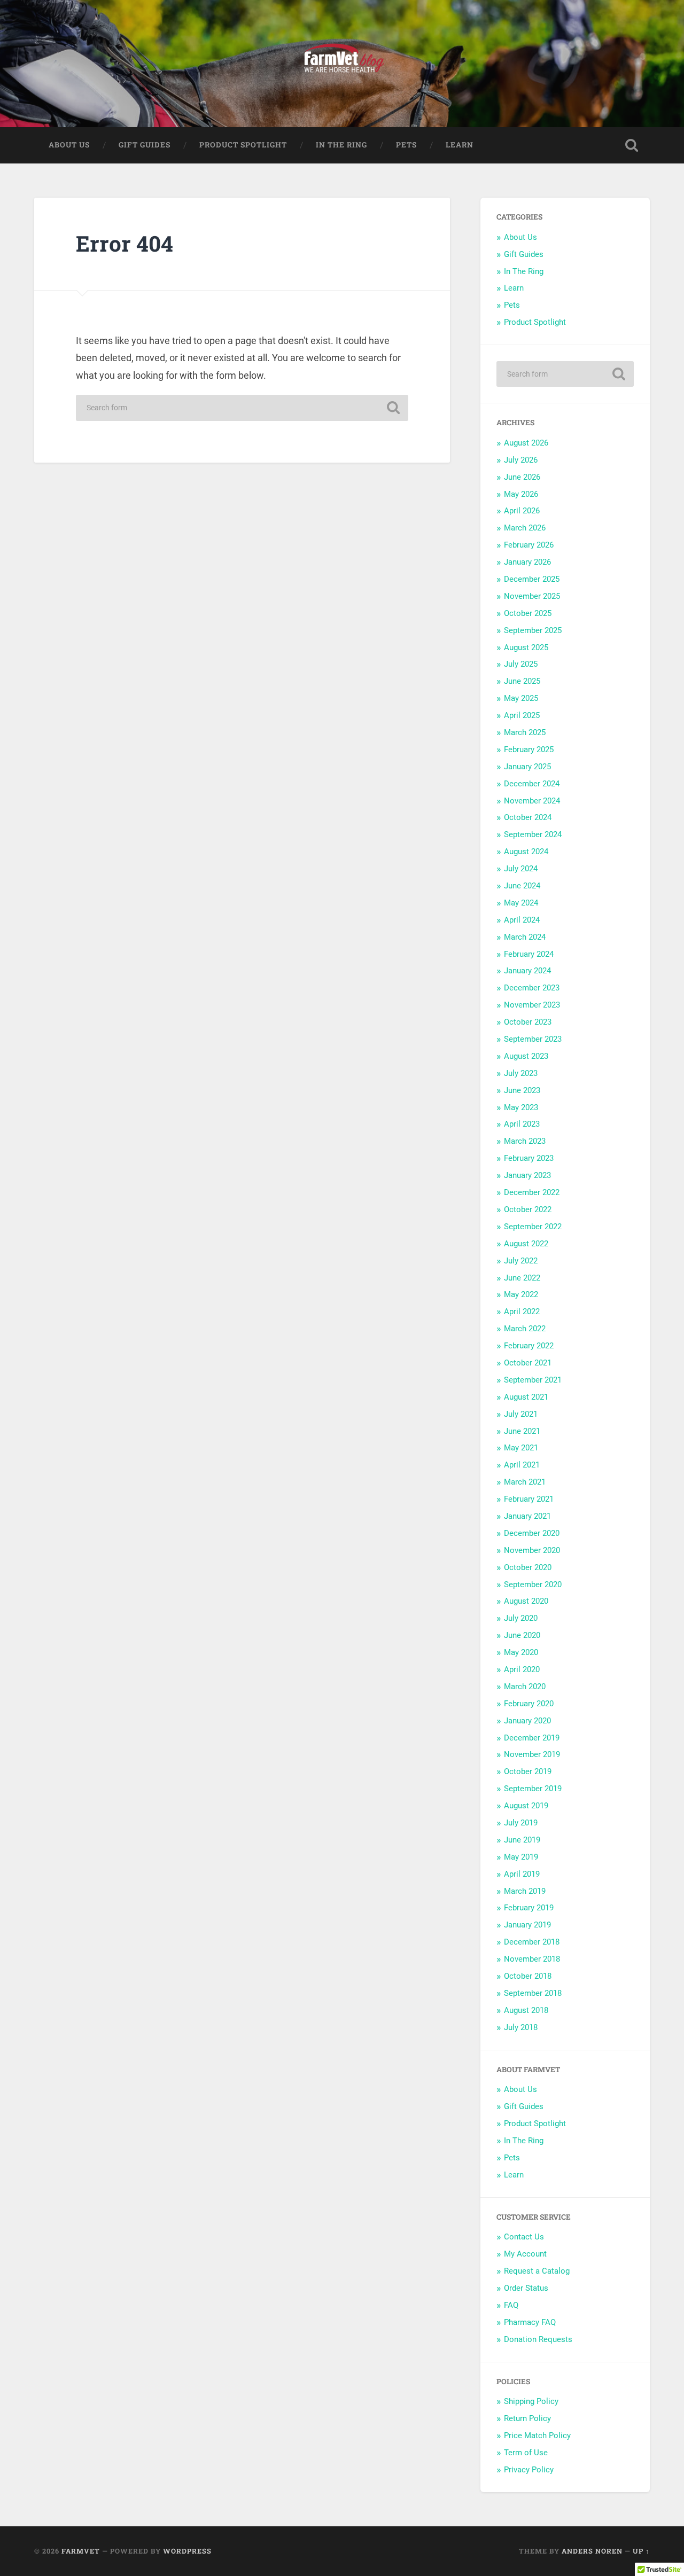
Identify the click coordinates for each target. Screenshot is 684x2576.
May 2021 (521, 1448)
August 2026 (526, 443)
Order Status (526, 2288)
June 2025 (522, 681)
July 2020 (521, 1618)
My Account (525, 2254)
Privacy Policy (529, 2470)
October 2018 (528, 1976)
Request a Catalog (537, 2271)
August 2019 (526, 1806)
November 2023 (532, 1005)
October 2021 (528, 1363)
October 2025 (528, 613)
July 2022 (521, 1261)
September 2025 (533, 630)
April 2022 (522, 1312)
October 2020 (528, 1567)
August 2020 (526, 1601)
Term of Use (526, 2453)
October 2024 (528, 817)
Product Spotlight (243, 145)
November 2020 (532, 1550)
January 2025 (527, 767)
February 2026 (529, 545)
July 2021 (521, 1414)
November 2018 (532, 1959)
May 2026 (521, 494)
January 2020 (527, 1721)
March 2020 (525, 1687)
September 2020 (533, 1584)
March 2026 (525, 528)
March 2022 (525, 1329)
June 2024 (522, 886)
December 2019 (532, 1738)
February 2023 (529, 1158)
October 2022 (528, 1209)
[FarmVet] (342, 64)
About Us (69, 145)
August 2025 (526, 647)
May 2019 (521, 1857)
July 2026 (521, 460)
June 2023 (522, 1090)
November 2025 (532, 596)
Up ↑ (641, 2551)
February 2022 (529, 1346)
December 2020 (532, 1533)
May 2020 (521, 1652)
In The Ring (341, 145)
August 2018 (526, 2010)
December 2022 (532, 1192)
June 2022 (522, 1278)
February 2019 (529, 1908)
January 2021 (527, 1516)
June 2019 (522, 1840)
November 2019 (532, 1754)
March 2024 (525, 937)
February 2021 (529, 1499)
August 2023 (526, 1056)
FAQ (511, 2305)
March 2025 (525, 732)
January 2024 (527, 971)
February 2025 (529, 750)
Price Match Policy (537, 2436)
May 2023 (521, 1107)
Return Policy (527, 2418)
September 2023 (533, 1039)
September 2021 (533, 1380)
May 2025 (521, 698)
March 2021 (525, 1482)
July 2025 (521, 664)
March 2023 (525, 1141)
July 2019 (521, 1823)
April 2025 (522, 715)
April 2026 (522, 511)
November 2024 (532, 801)
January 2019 (527, 1925)
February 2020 (529, 1704)
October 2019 (528, 1771)
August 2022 (526, 1244)
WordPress (187, 2551)
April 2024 (522, 920)
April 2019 (522, 1874)
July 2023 (521, 1073)
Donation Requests (538, 2339)
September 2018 (533, 1993)
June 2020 (522, 1635)
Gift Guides (145, 145)
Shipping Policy (531, 2401)
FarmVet (81, 2551)
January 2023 (527, 1175)
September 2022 (533, 1227)
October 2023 (528, 1022)
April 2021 (522, 1465)
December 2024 (532, 784)
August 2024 (526, 852)
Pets (406, 145)
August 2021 (526, 1397)
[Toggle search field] (632, 145)
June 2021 (522, 1431)
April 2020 (522, 1669)
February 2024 (529, 954)
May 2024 (521, 903)
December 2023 (532, 988)
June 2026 (522, 477)
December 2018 (532, 1942)
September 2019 (533, 1789)
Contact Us (524, 2237)
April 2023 (522, 1124)
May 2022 (521, 1294)
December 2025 (532, 579)
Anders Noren (592, 2551)
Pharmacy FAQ (530, 2322)
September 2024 (533, 834)
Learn (460, 145)
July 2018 (521, 2027)
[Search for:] (242, 408)
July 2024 (521, 869)
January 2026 (527, 562)
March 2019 (525, 1891)
